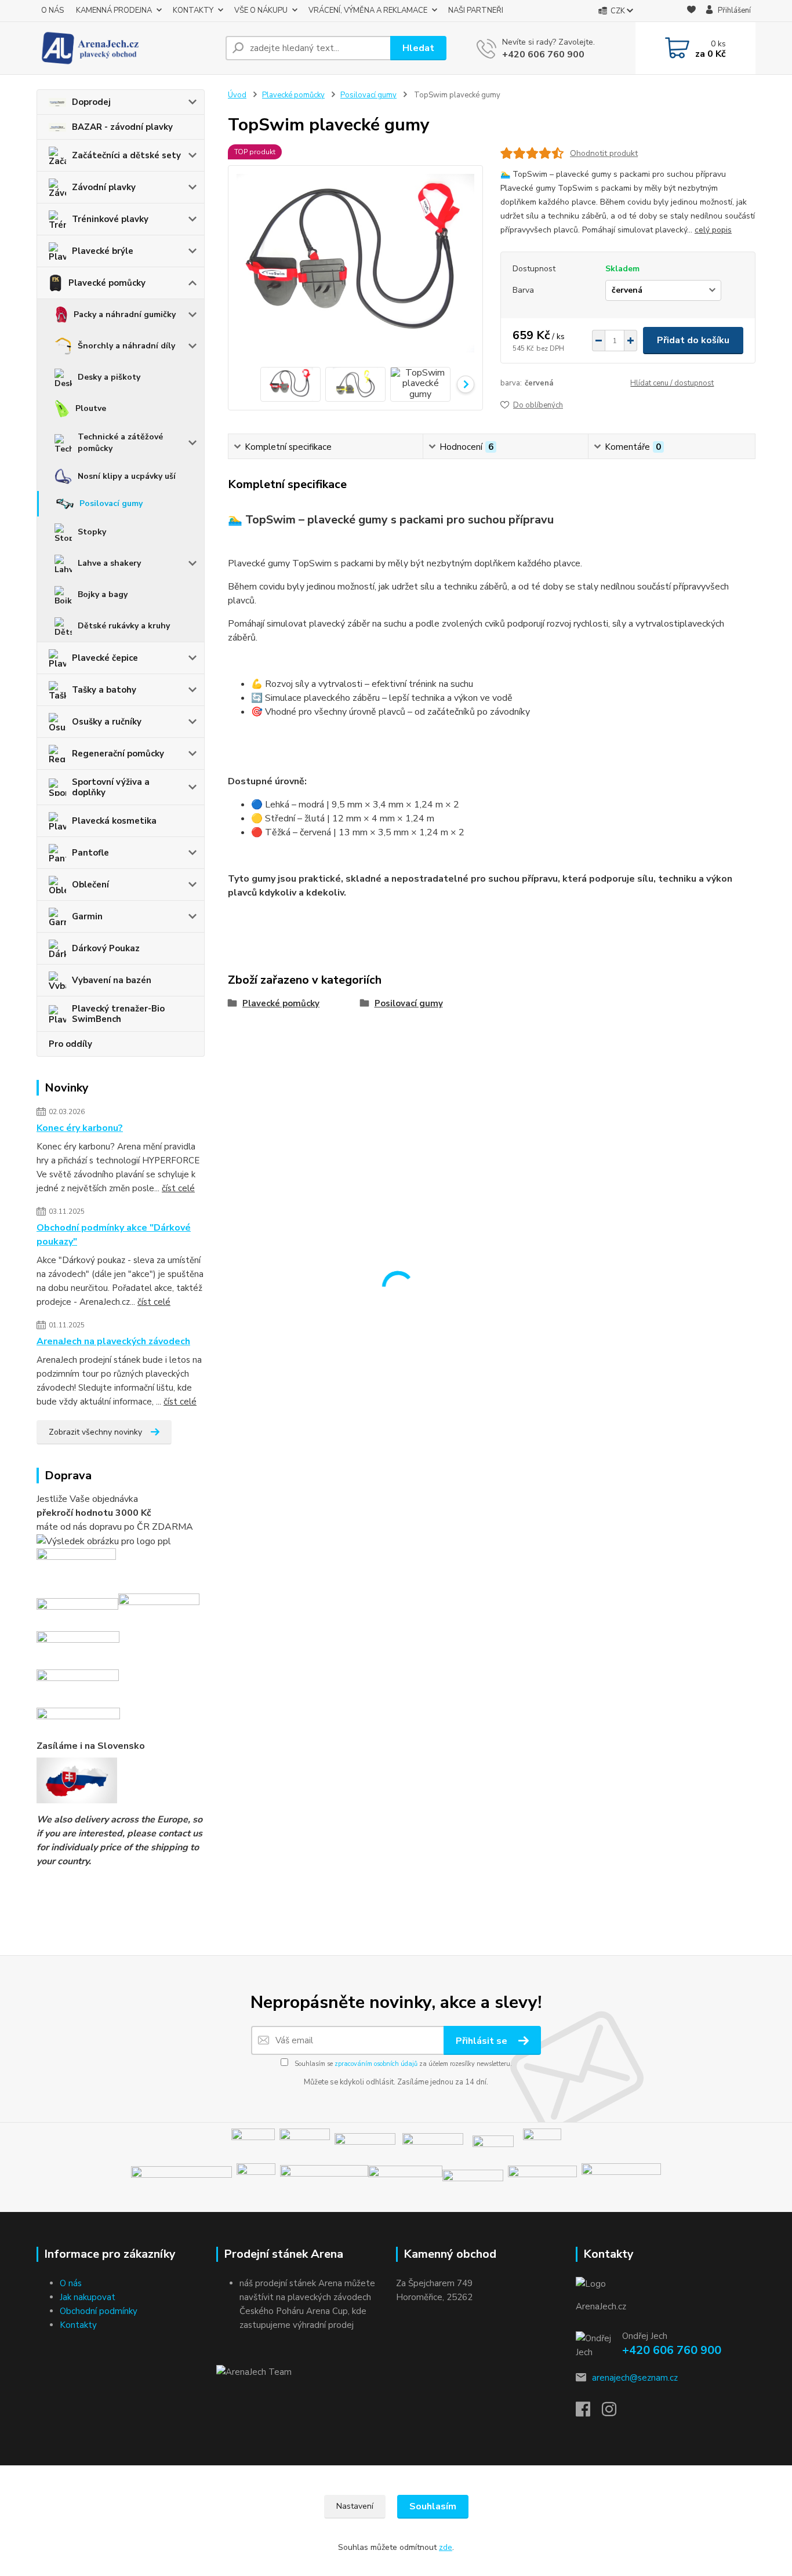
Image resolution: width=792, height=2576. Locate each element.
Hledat (418, 48)
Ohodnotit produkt (604, 153)
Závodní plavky (104, 187)
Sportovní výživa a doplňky (111, 787)
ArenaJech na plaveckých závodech (113, 1341)
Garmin (87, 916)
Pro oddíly (70, 1044)
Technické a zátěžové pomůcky (120, 443)
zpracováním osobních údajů (376, 2064)
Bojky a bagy (103, 594)
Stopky (92, 532)
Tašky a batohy (104, 690)
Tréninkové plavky (110, 219)
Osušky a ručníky (107, 722)
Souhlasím (433, 2506)
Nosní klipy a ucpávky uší (127, 476)
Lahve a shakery (109, 563)
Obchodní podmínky (99, 2311)
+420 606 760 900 (543, 54)
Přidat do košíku (693, 340)
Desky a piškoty (109, 377)
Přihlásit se (483, 2041)
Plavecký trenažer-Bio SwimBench (118, 1014)
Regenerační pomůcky (118, 754)
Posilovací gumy (111, 503)
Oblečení (90, 885)
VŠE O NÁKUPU (261, 10)
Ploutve (91, 408)
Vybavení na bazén (112, 980)
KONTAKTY (193, 10)
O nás (71, 2283)
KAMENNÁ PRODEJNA (114, 10)
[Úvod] (126, 48)
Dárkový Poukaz (106, 948)
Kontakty (78, 2325)
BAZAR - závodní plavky (122, 127)
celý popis (713, 230)
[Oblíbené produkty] (691, 11)
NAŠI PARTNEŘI (476, 10)
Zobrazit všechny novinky (95, 1432)
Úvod (237, 95)
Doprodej (91, 102)
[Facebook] (589, 2413)
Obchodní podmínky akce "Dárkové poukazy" (114, 1235)
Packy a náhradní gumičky (125, 314)
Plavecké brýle (103, 251)
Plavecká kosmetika (114, 821)
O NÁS (52, 10)
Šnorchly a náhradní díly (126, 346)
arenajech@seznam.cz (635, 2378)
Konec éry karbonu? (80, 1128)
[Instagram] (615, 2413)
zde (446, 2547)
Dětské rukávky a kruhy (124, 626)
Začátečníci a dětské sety (126, 155)
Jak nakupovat (88, 2297)
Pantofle (90, 853)
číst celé (178, 1188)
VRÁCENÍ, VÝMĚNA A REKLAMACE (368, 10)
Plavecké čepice (105, 658)
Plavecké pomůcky (107, 283)
